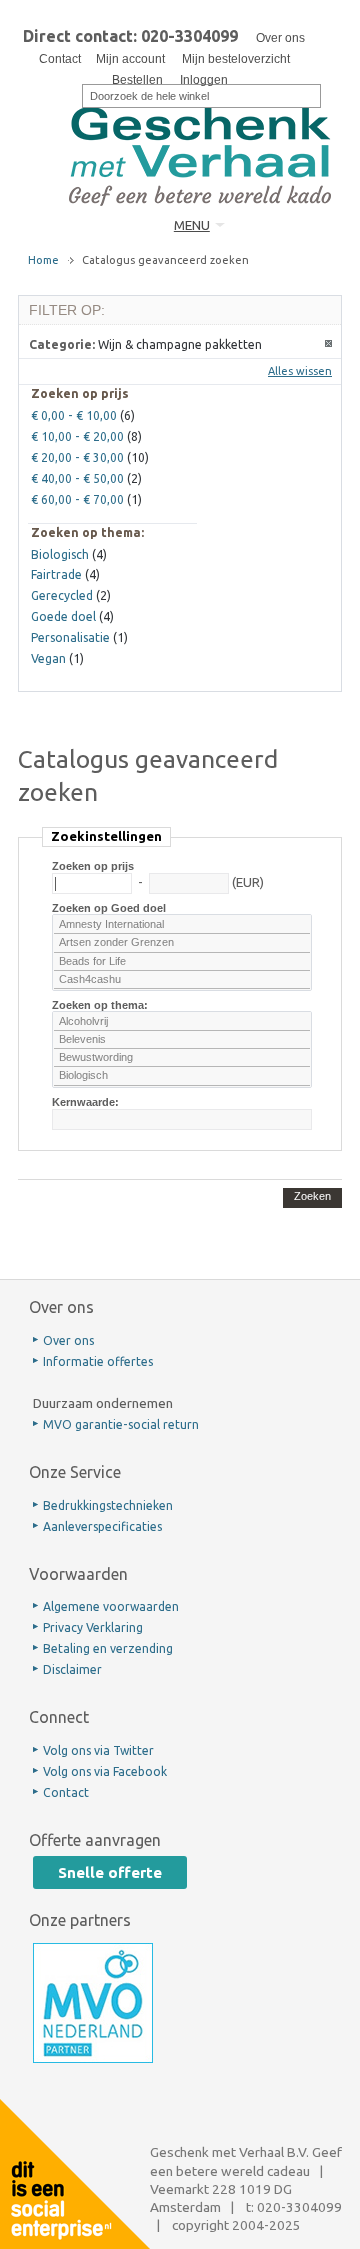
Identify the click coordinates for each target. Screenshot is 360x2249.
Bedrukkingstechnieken (108, 1505)
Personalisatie (70, 637)
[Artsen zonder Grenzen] (182, 943)
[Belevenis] (182, 1040)
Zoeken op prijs (93, 866)
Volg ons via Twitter (98, 1750)
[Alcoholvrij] (182, 1022)
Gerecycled (62, 595)
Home (43, 260)
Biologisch (60, 554)
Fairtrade (56, 574)
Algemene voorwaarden (111, 1606)
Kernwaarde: (85, 1102)
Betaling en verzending (108, 1648)
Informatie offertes (98, 1361)
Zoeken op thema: (100, 1005)
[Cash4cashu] (182, 980)
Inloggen (204, 80)
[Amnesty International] (182, 925)
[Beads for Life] (182, 962)
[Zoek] (69, 94)
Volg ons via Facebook (105, 1771)
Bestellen (137, 80)
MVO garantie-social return (121, 1424)
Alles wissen (300, 371)
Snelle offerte (110, 1872)
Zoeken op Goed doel (109, 908)
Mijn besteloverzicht (236, 59)
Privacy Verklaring (93, 1627)
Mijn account (130, 59)
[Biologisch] (182, 1076)
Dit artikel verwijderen (329, 344)
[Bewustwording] (182, 1058)
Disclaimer (72, 1669)
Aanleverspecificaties (102, 1526)
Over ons (280, 38)
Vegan (48, 658)
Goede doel (63, 616)
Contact (60, 59)
